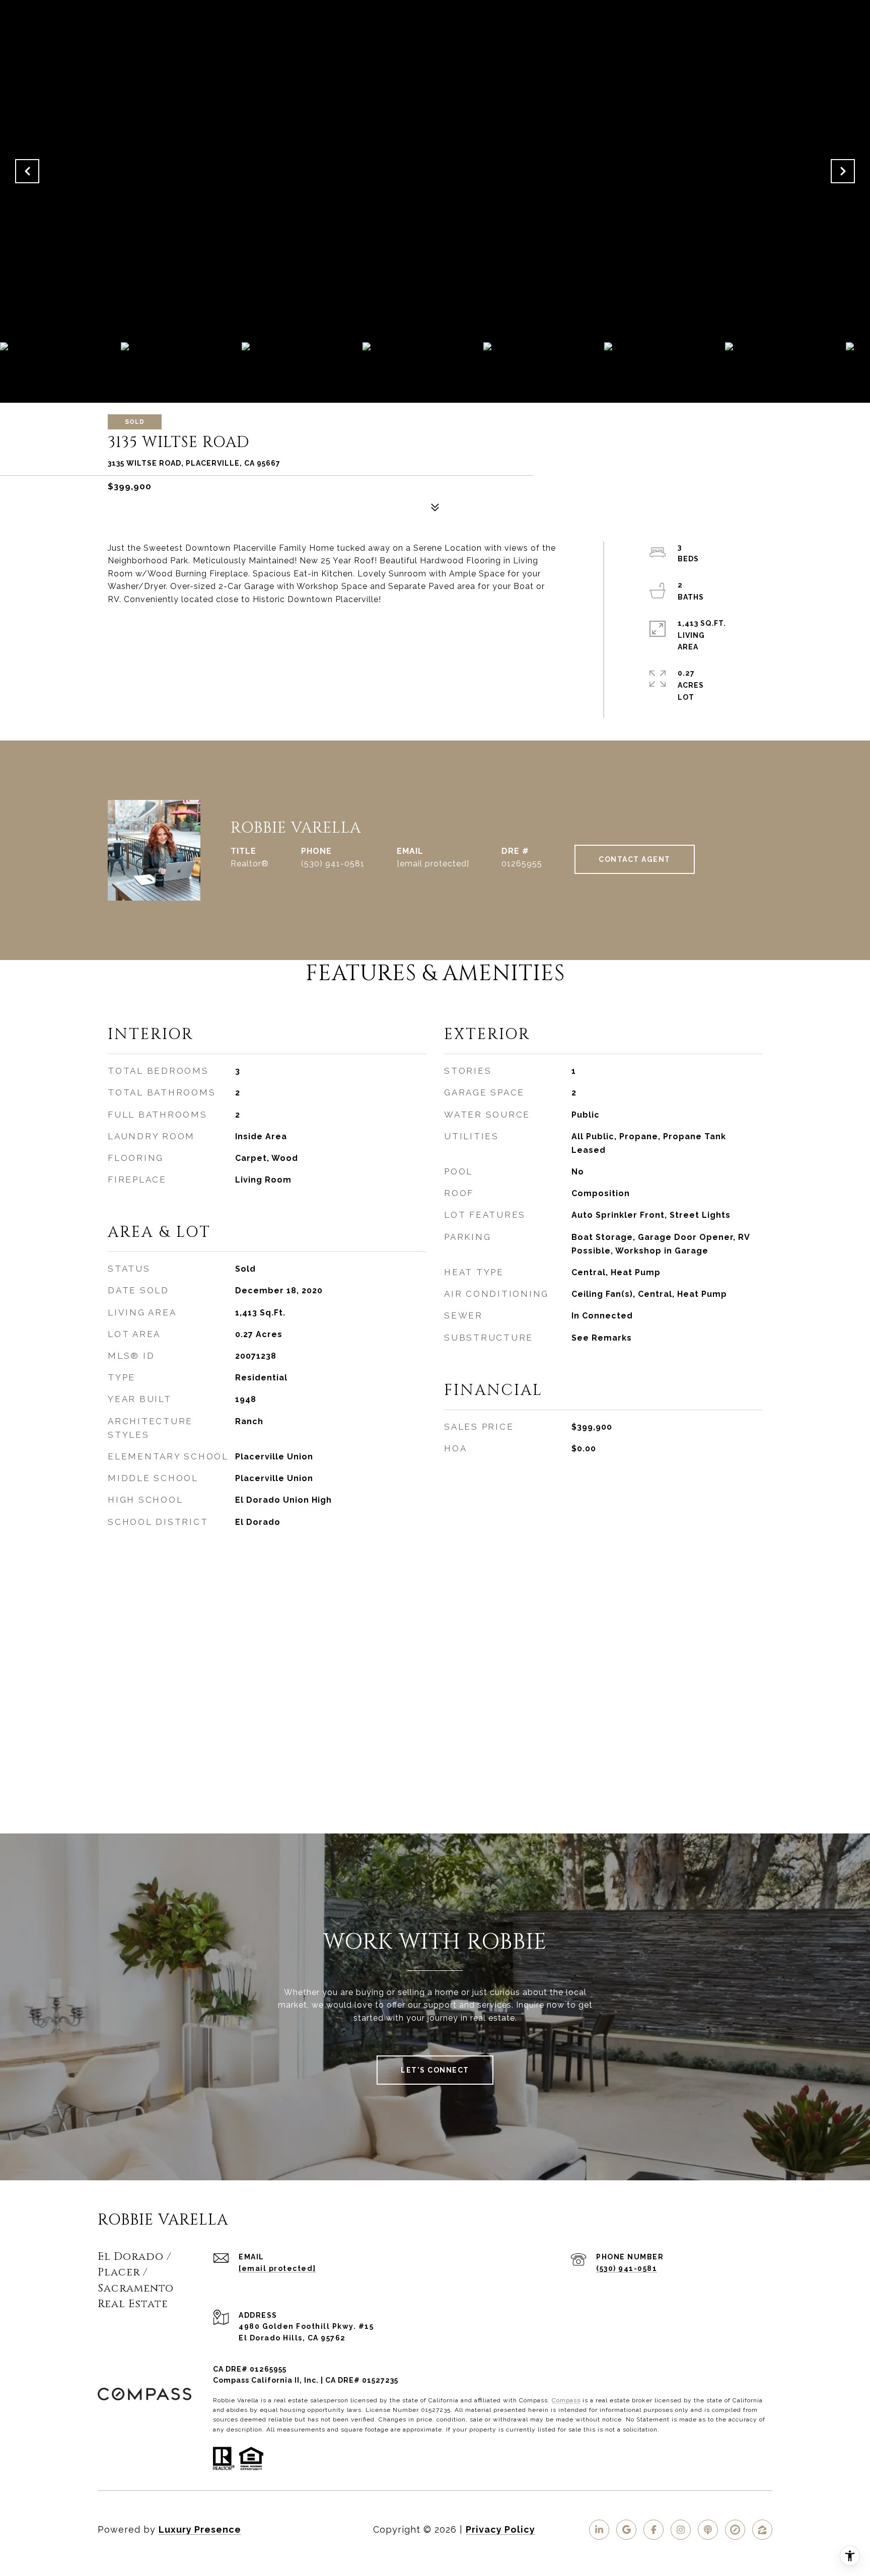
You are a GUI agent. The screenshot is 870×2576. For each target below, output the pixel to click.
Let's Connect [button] (435, 2070)
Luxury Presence (200, 2529)
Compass (566, 2400)
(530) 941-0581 (333, 864)
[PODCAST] (708, 2530)
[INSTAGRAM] (681, 2530)
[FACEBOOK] (654, 2530)
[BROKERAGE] (735, 2530)
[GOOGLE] (626, 2530)
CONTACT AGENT (635, 859)
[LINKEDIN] (599, 2530)
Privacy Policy (500, 2529)
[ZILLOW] (762, 2530)
